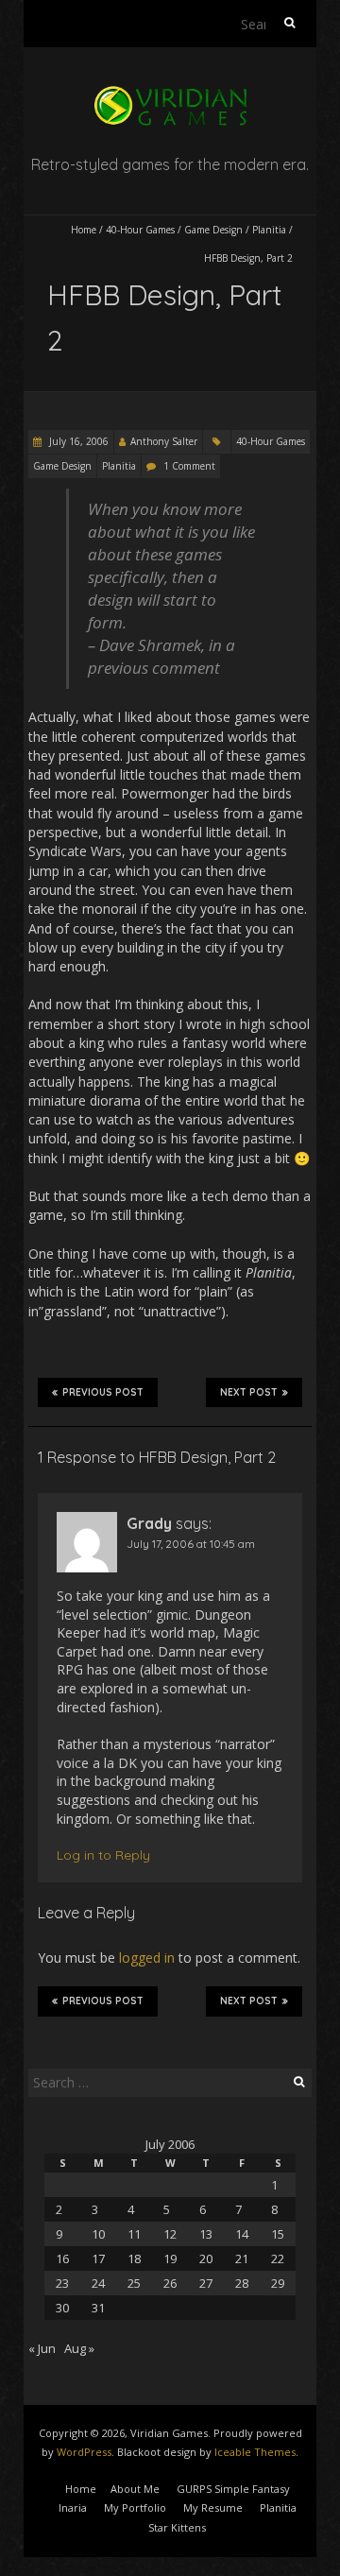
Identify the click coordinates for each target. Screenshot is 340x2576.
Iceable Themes (255, 2452)
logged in (147, 1958)
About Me (135, 2489)
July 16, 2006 (77, 441)
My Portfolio (135, 2507)
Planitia (269, 230)
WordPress (84, 2452)
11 (134, 2234)
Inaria (73, 2507)
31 (98, 2308)
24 (98, 2283)
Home (84, 230)
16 (62, 2258)
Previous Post (103, 1392)
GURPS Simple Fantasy (233, 2489)
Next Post (249, 1392)
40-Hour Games (140, 230)
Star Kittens (177, 2527)
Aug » (79, 2348)
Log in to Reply (103, 1855)
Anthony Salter (164, 441)
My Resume (213, 2507)
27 (206, 2283)
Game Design (213, 230)
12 (170, 2234)
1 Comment (189, 466)
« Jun (42, 2348)
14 (242, 2234)
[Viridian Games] (170, 94)
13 (206, 2234)
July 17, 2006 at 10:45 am (191, 1544)
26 (170, 2283)
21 (242, 2258)
